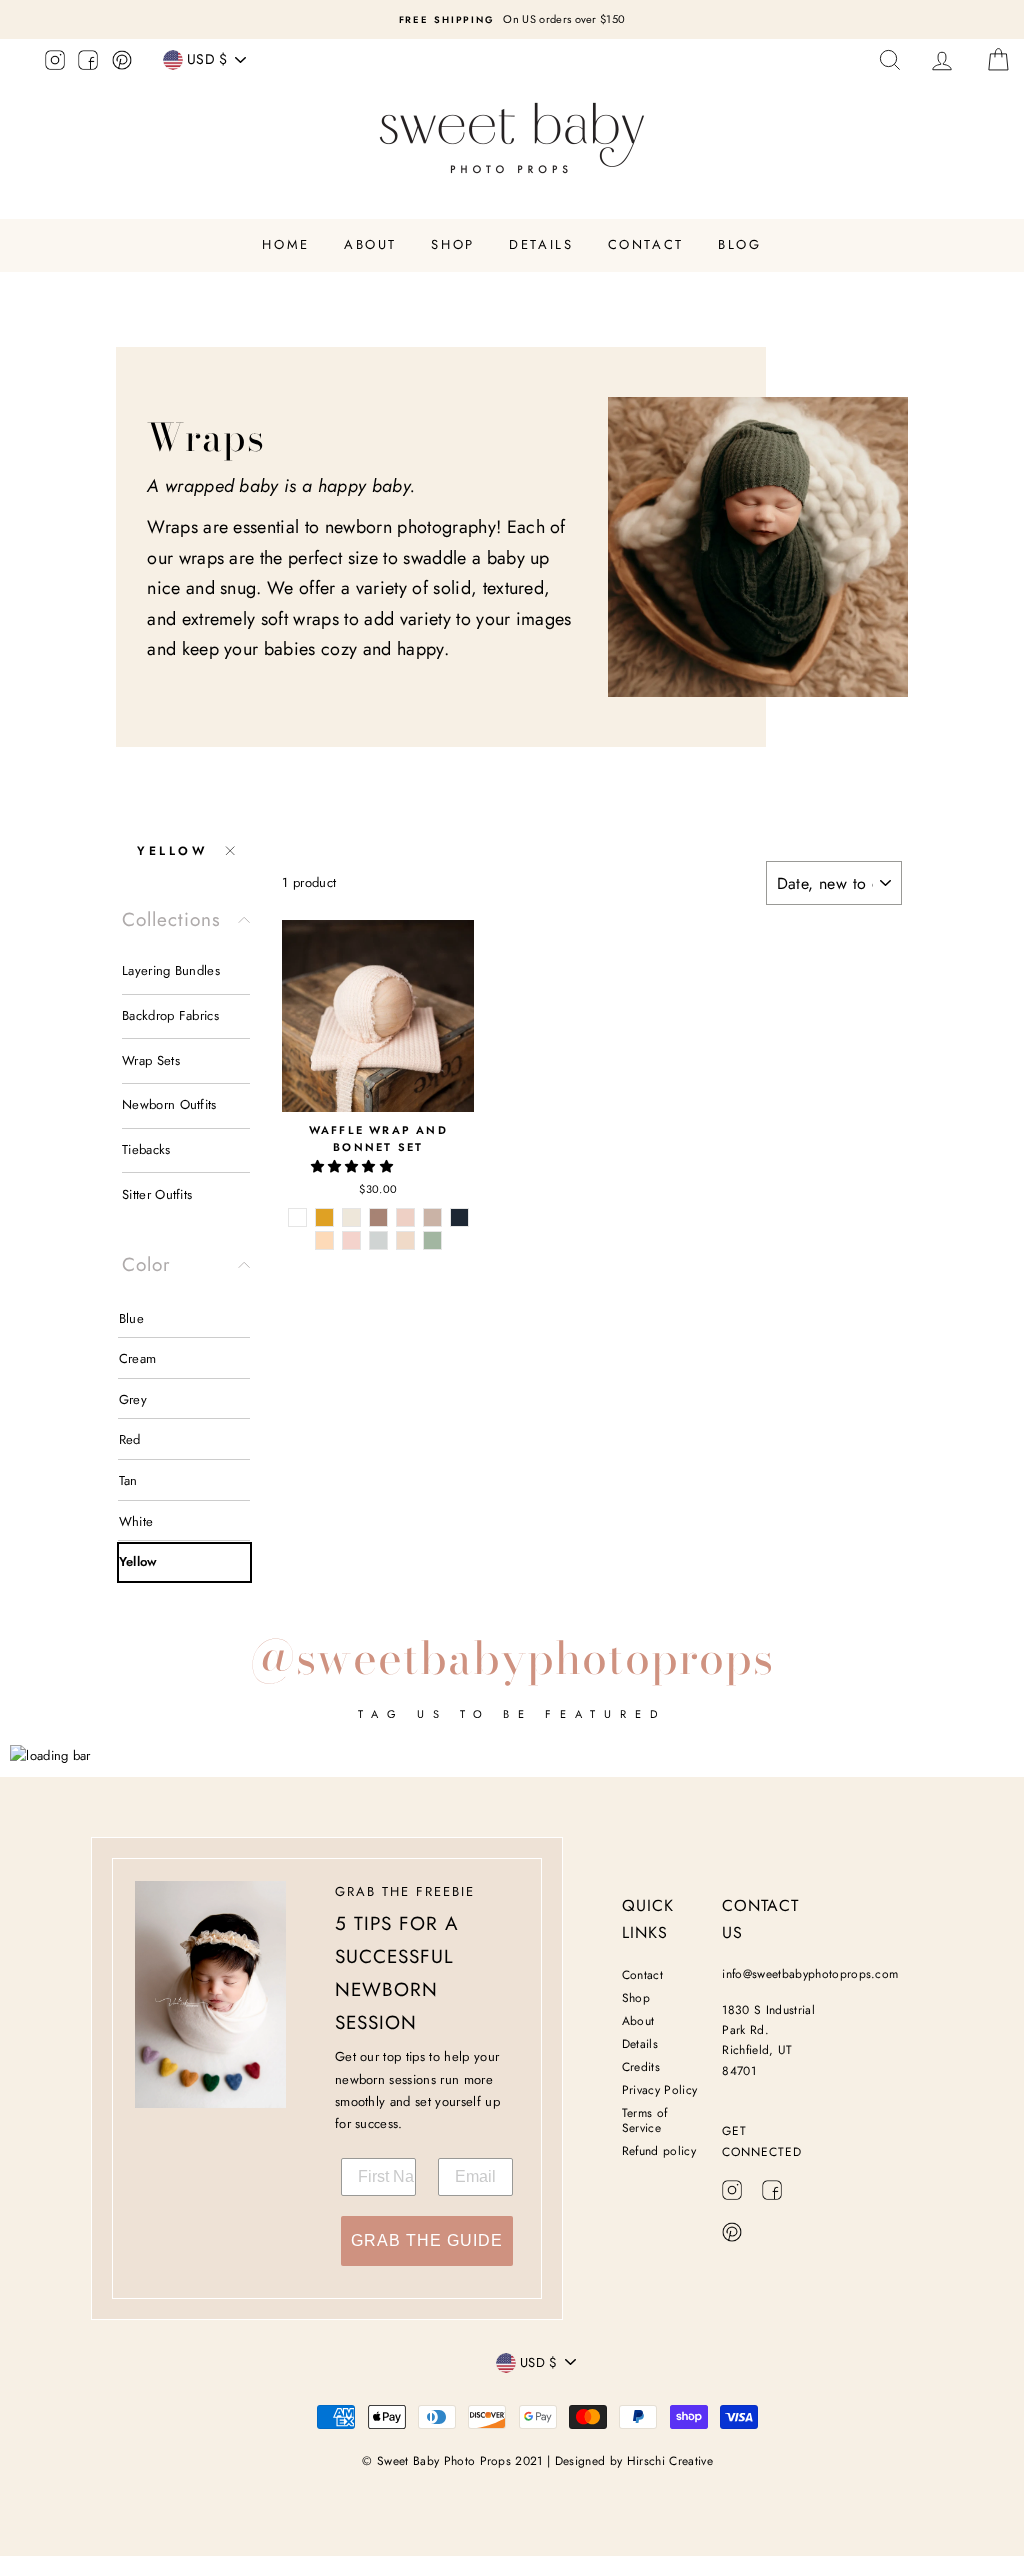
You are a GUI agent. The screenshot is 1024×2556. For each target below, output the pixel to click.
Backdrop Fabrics (170, 1015)
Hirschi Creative (670, 2461)
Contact (646, 244)
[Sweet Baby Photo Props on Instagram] (55, 63)
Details (541, 244)
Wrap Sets (151, 1060)
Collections (171, 919)
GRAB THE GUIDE (427, 2240)
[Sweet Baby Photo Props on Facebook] (88, 63)
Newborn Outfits (169, 1104)
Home (285, 244)
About (370, 244)
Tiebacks (146, 1149)
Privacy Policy (660, 2090)
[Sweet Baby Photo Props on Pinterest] (122, 63)
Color (146, 1264)
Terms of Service (645, 2120)
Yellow (172, 851)
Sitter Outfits (157, 1194)
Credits (641, 2067)
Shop (452, 244)
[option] (512, 19)
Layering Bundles (171, 970)
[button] (354, 1166)
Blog (739, 244)
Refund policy (659, 2151)
